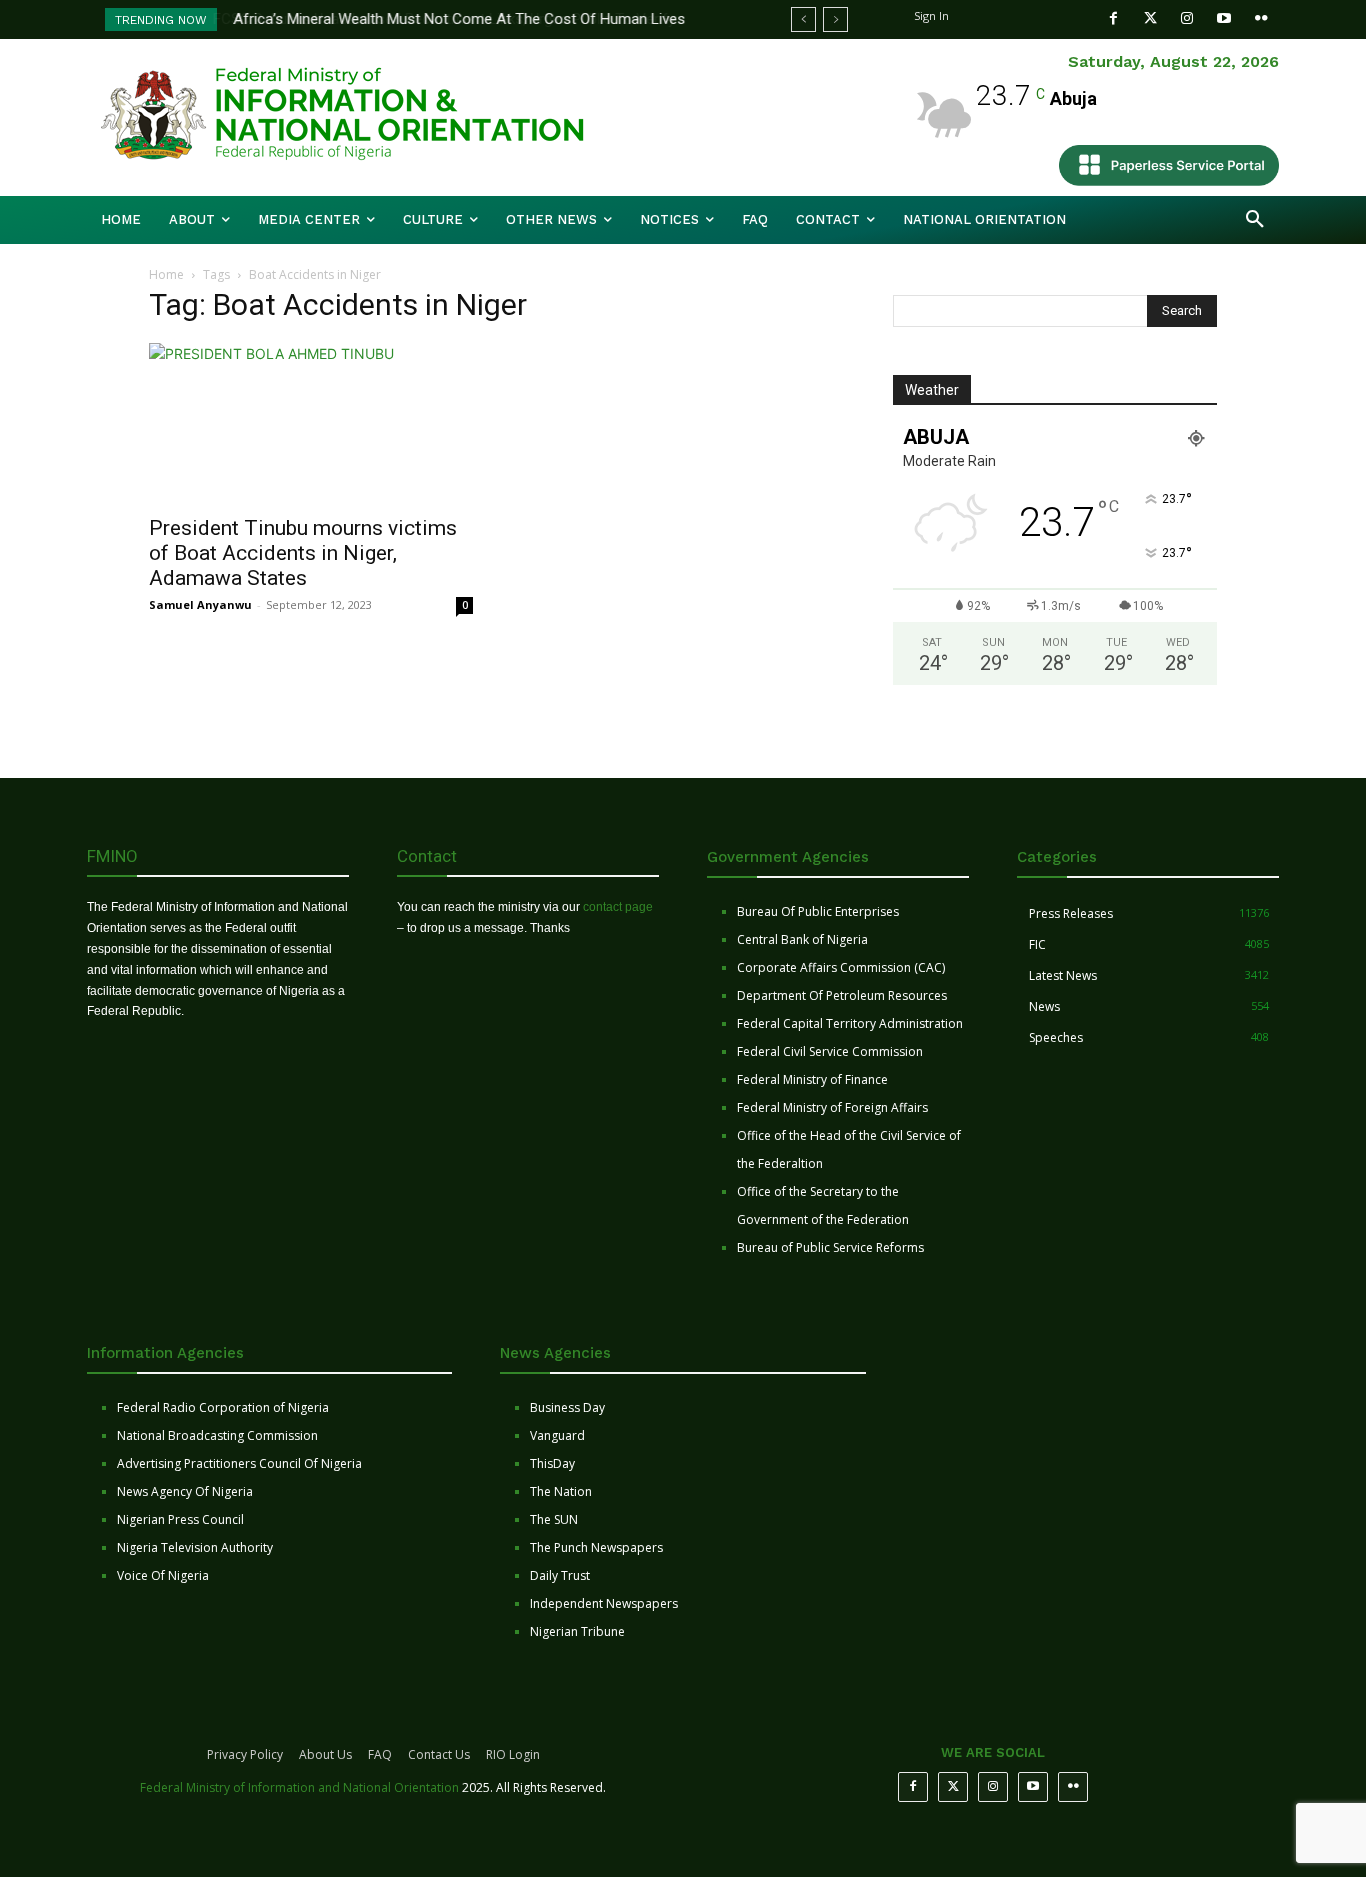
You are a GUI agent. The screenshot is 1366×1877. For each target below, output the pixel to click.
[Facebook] (1113, 18)
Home (166, 274)
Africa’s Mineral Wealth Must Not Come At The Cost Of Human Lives (458, 19)
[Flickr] (1261, 18)
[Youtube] (1224, 18)
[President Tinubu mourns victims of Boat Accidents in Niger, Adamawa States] (311, 423)
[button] (1255, 220)
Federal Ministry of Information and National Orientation (299, 1787)
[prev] (803, 19)
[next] (835, 19)
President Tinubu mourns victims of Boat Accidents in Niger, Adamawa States (303, 553)
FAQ (380, 1754)
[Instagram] (1187, 18)
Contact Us (439, 1754)
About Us (325, 1754)
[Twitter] (1150, 18)
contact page (618, 907)
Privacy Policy (245, 1754)
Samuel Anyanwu (200, 604)
